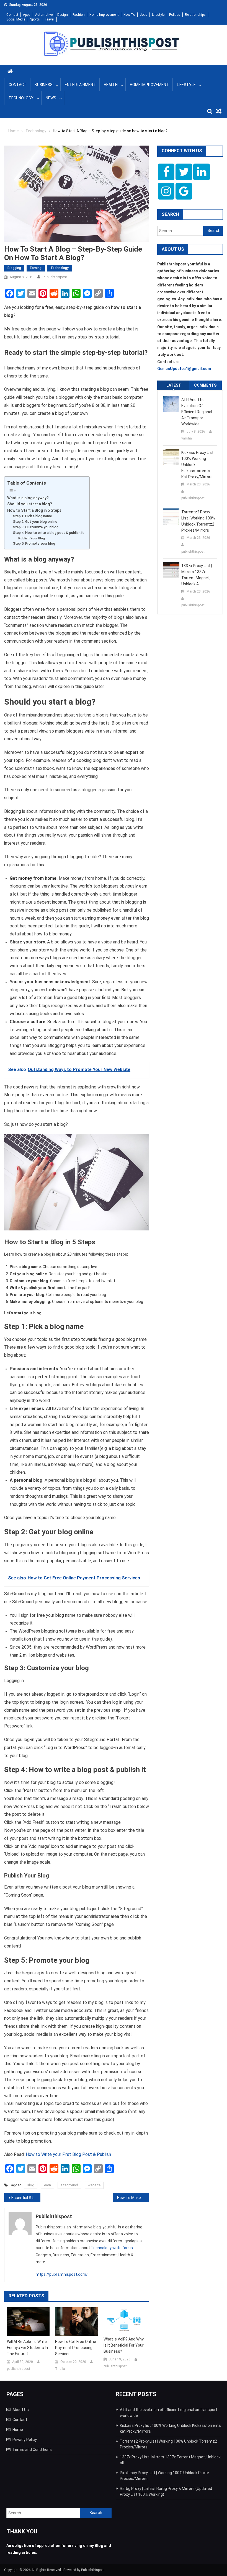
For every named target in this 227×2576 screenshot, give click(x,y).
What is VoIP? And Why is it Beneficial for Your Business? (124, 2345)
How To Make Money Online (133, 2198)
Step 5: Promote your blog (34, 543)
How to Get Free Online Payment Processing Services (76, 2348)
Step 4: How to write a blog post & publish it (48, 533)
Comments (205, 385)
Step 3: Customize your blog (36, 527)
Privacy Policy (25, 2440)
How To (129, 15)
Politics (175, 15)
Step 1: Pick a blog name (33, 516)
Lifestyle (158, 15)
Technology (21, 98)
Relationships (195, 15)
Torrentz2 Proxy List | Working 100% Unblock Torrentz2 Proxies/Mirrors (198, 521)
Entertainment (80, 85)
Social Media (16, 19)
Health (111, 85)
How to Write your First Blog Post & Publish (68, 2154)
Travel (49, 19)
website (94, 2185)
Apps (27, 15)
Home (18, 2430)
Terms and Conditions (32, 2450)
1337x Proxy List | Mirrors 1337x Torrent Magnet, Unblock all (197, 575)
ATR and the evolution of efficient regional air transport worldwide (197, 412)
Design (63, 15)
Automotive (44, 15)
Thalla (60, 2369)
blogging (14, 268)
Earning (36, 268)
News (51, 98)
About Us (21, 2410)
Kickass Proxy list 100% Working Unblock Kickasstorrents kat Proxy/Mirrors (197, 465)
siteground (69, 2185)
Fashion (79, 15)
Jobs (144, 15)
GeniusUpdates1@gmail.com (184, 369)
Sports (35, 19)
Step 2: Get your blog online (35, 522)
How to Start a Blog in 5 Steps (34, 510)
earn (47, 2185)
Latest (174, 385)
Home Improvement (104, 15)
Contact (12, 15)
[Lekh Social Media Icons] (166, 172)
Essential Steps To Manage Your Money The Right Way (26, 2198)
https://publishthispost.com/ (62, 2274)
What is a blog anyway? (28, 498)
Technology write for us (112, 2248)
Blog (31, 2185)
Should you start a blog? (30, 504)
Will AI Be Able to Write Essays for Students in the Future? (27, 2348)
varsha (187, 438)
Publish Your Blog (32, 538)
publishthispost (55, 277)
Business (44, 85)
